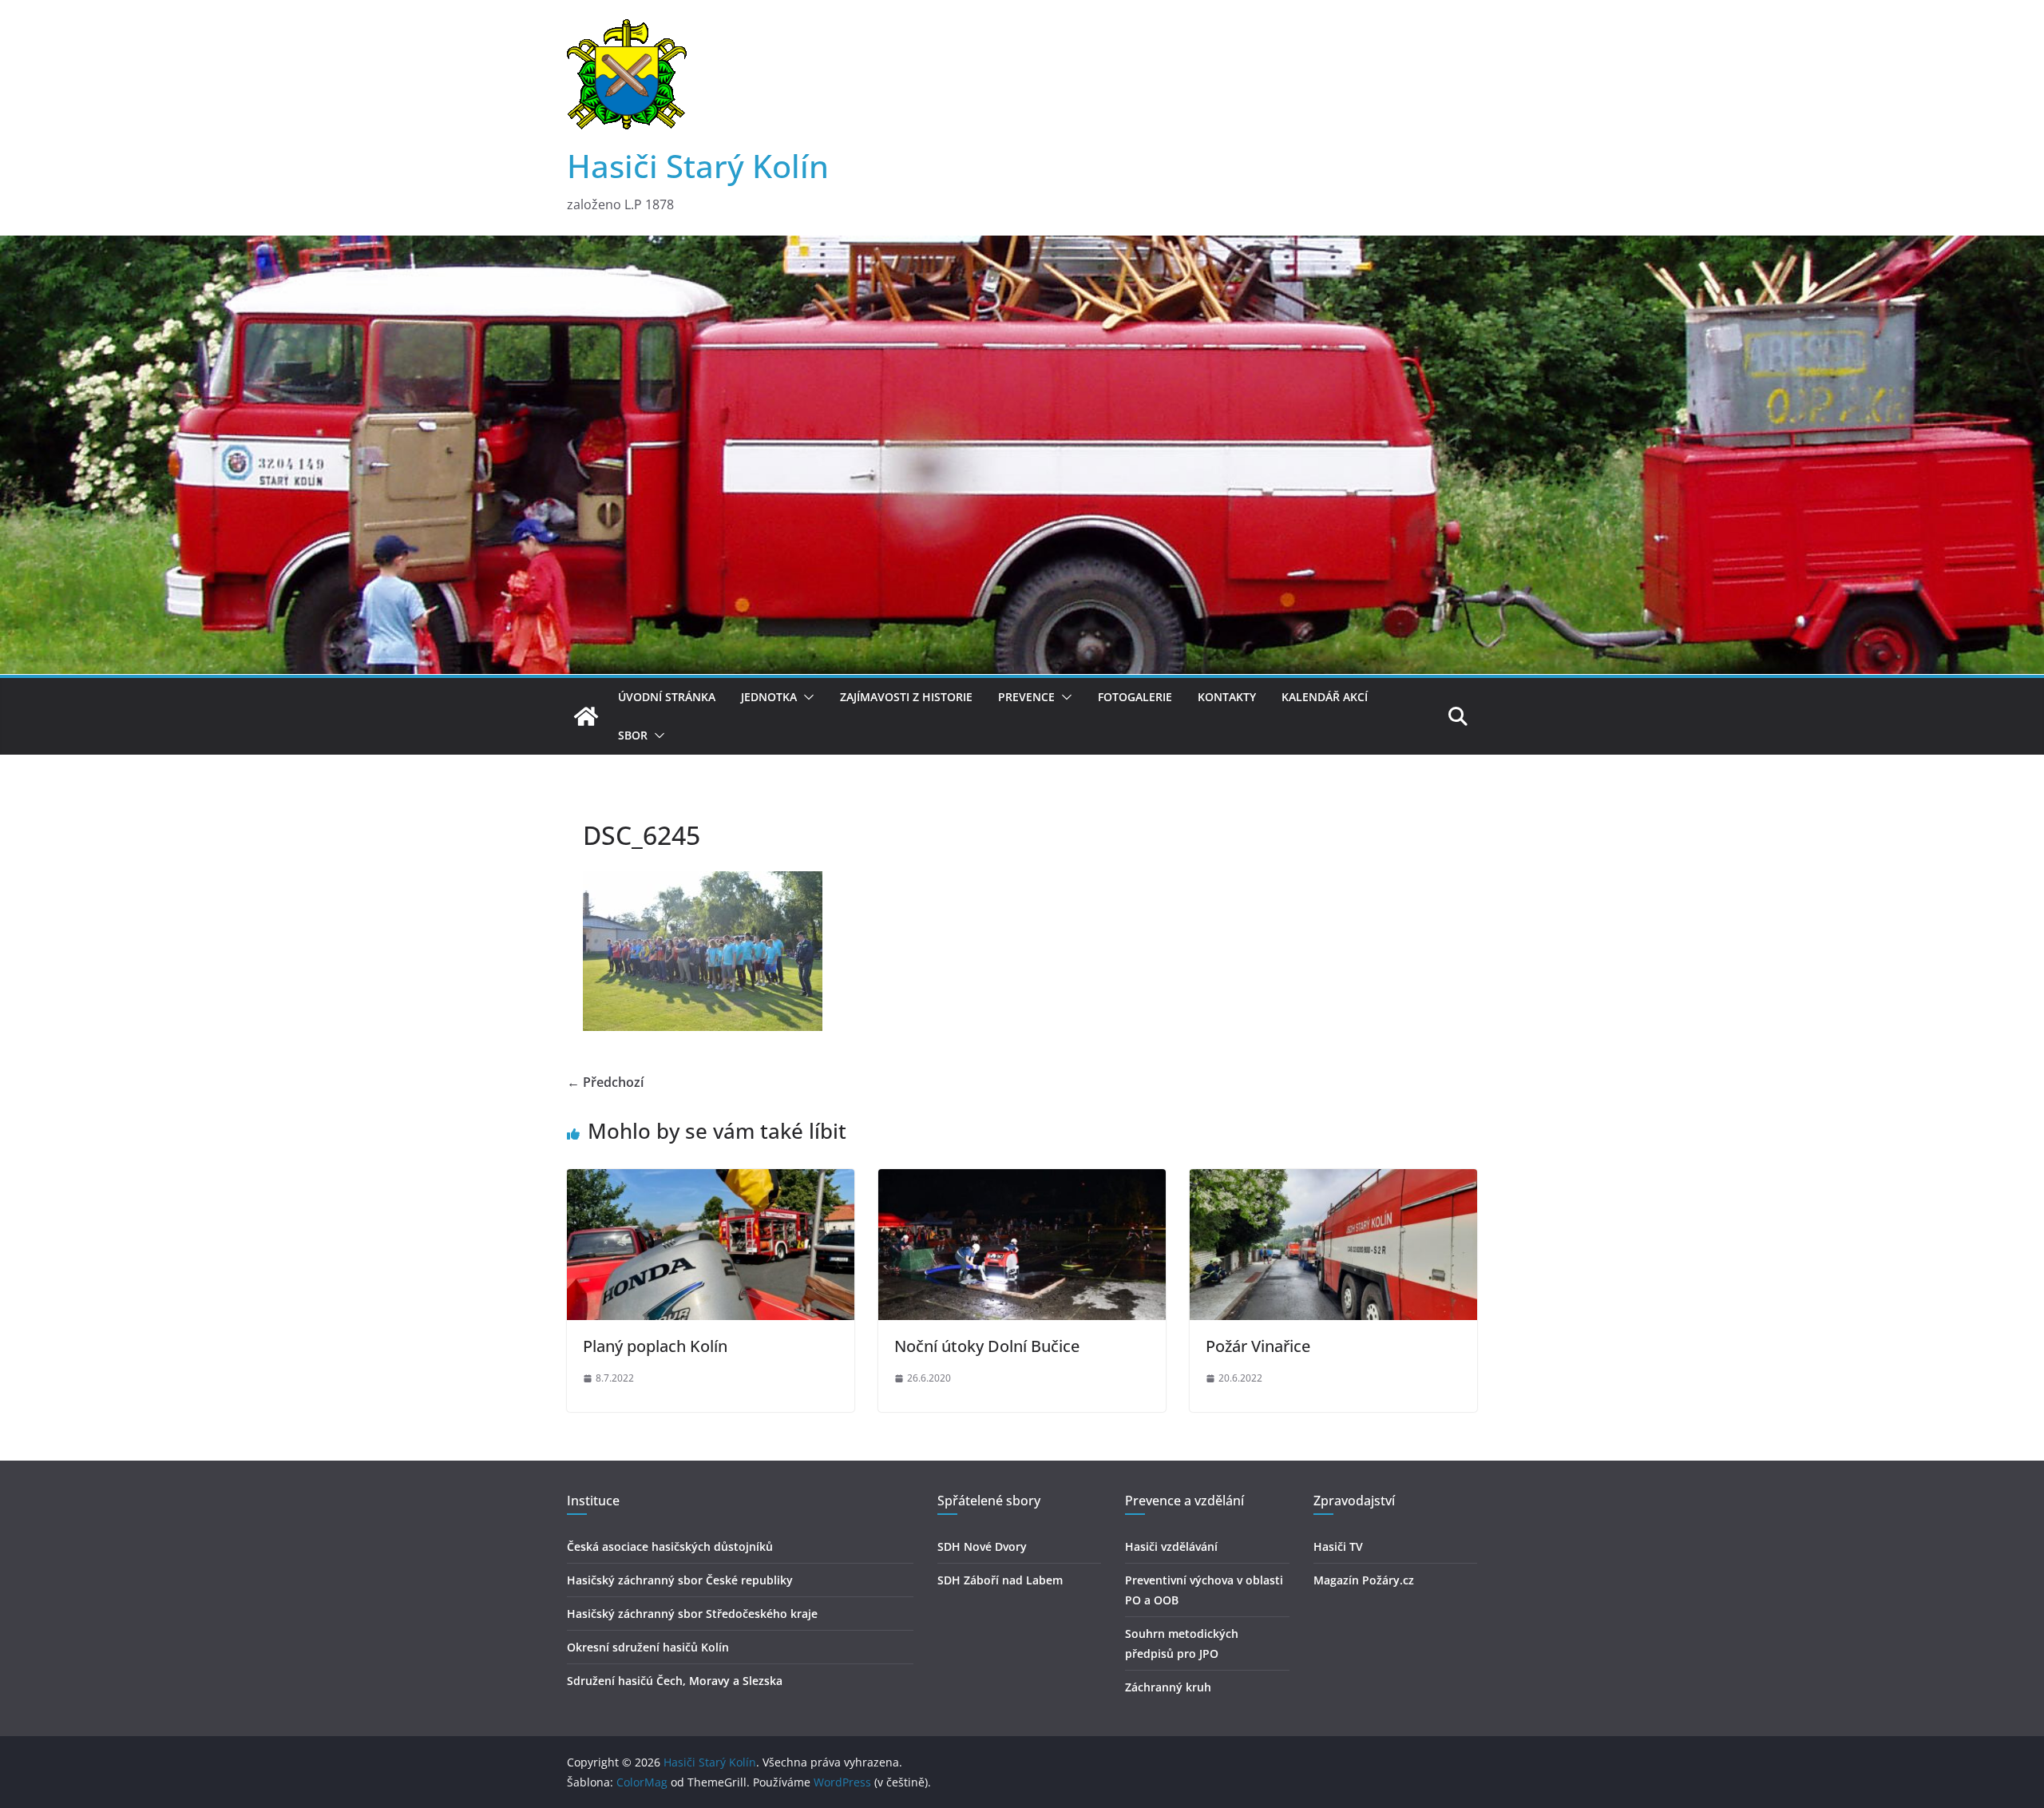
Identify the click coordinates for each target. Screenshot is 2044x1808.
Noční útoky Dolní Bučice (987, 1346)
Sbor (633, 735)
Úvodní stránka (667, 697)
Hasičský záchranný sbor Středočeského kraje (692, 1614)
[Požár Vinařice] (1333, 1180)
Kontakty (1227, 697)
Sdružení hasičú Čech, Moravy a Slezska (675, 1681)
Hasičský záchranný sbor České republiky (680, 1580)
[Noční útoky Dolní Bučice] (1022, 1180)
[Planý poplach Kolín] (711, 1180)
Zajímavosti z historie (906, 697)
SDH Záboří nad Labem (1000, 1580)
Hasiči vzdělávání (1171, 1546)
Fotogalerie (1135, 697)
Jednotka (769, 697)
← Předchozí (605, 1082)
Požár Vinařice (1258, 1346)
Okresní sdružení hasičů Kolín (648, 1647)
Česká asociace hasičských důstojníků (670, 1546)
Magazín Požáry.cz (1364, 1580)
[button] (806, 697)
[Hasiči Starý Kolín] (1022, 247)
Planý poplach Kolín (655, 1346)
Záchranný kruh (1168, 1687)
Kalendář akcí (1325, 697)
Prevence (1026, 697)
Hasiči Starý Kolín (698, 166)
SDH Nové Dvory (982, 1546)
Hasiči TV (1338, 1546)
